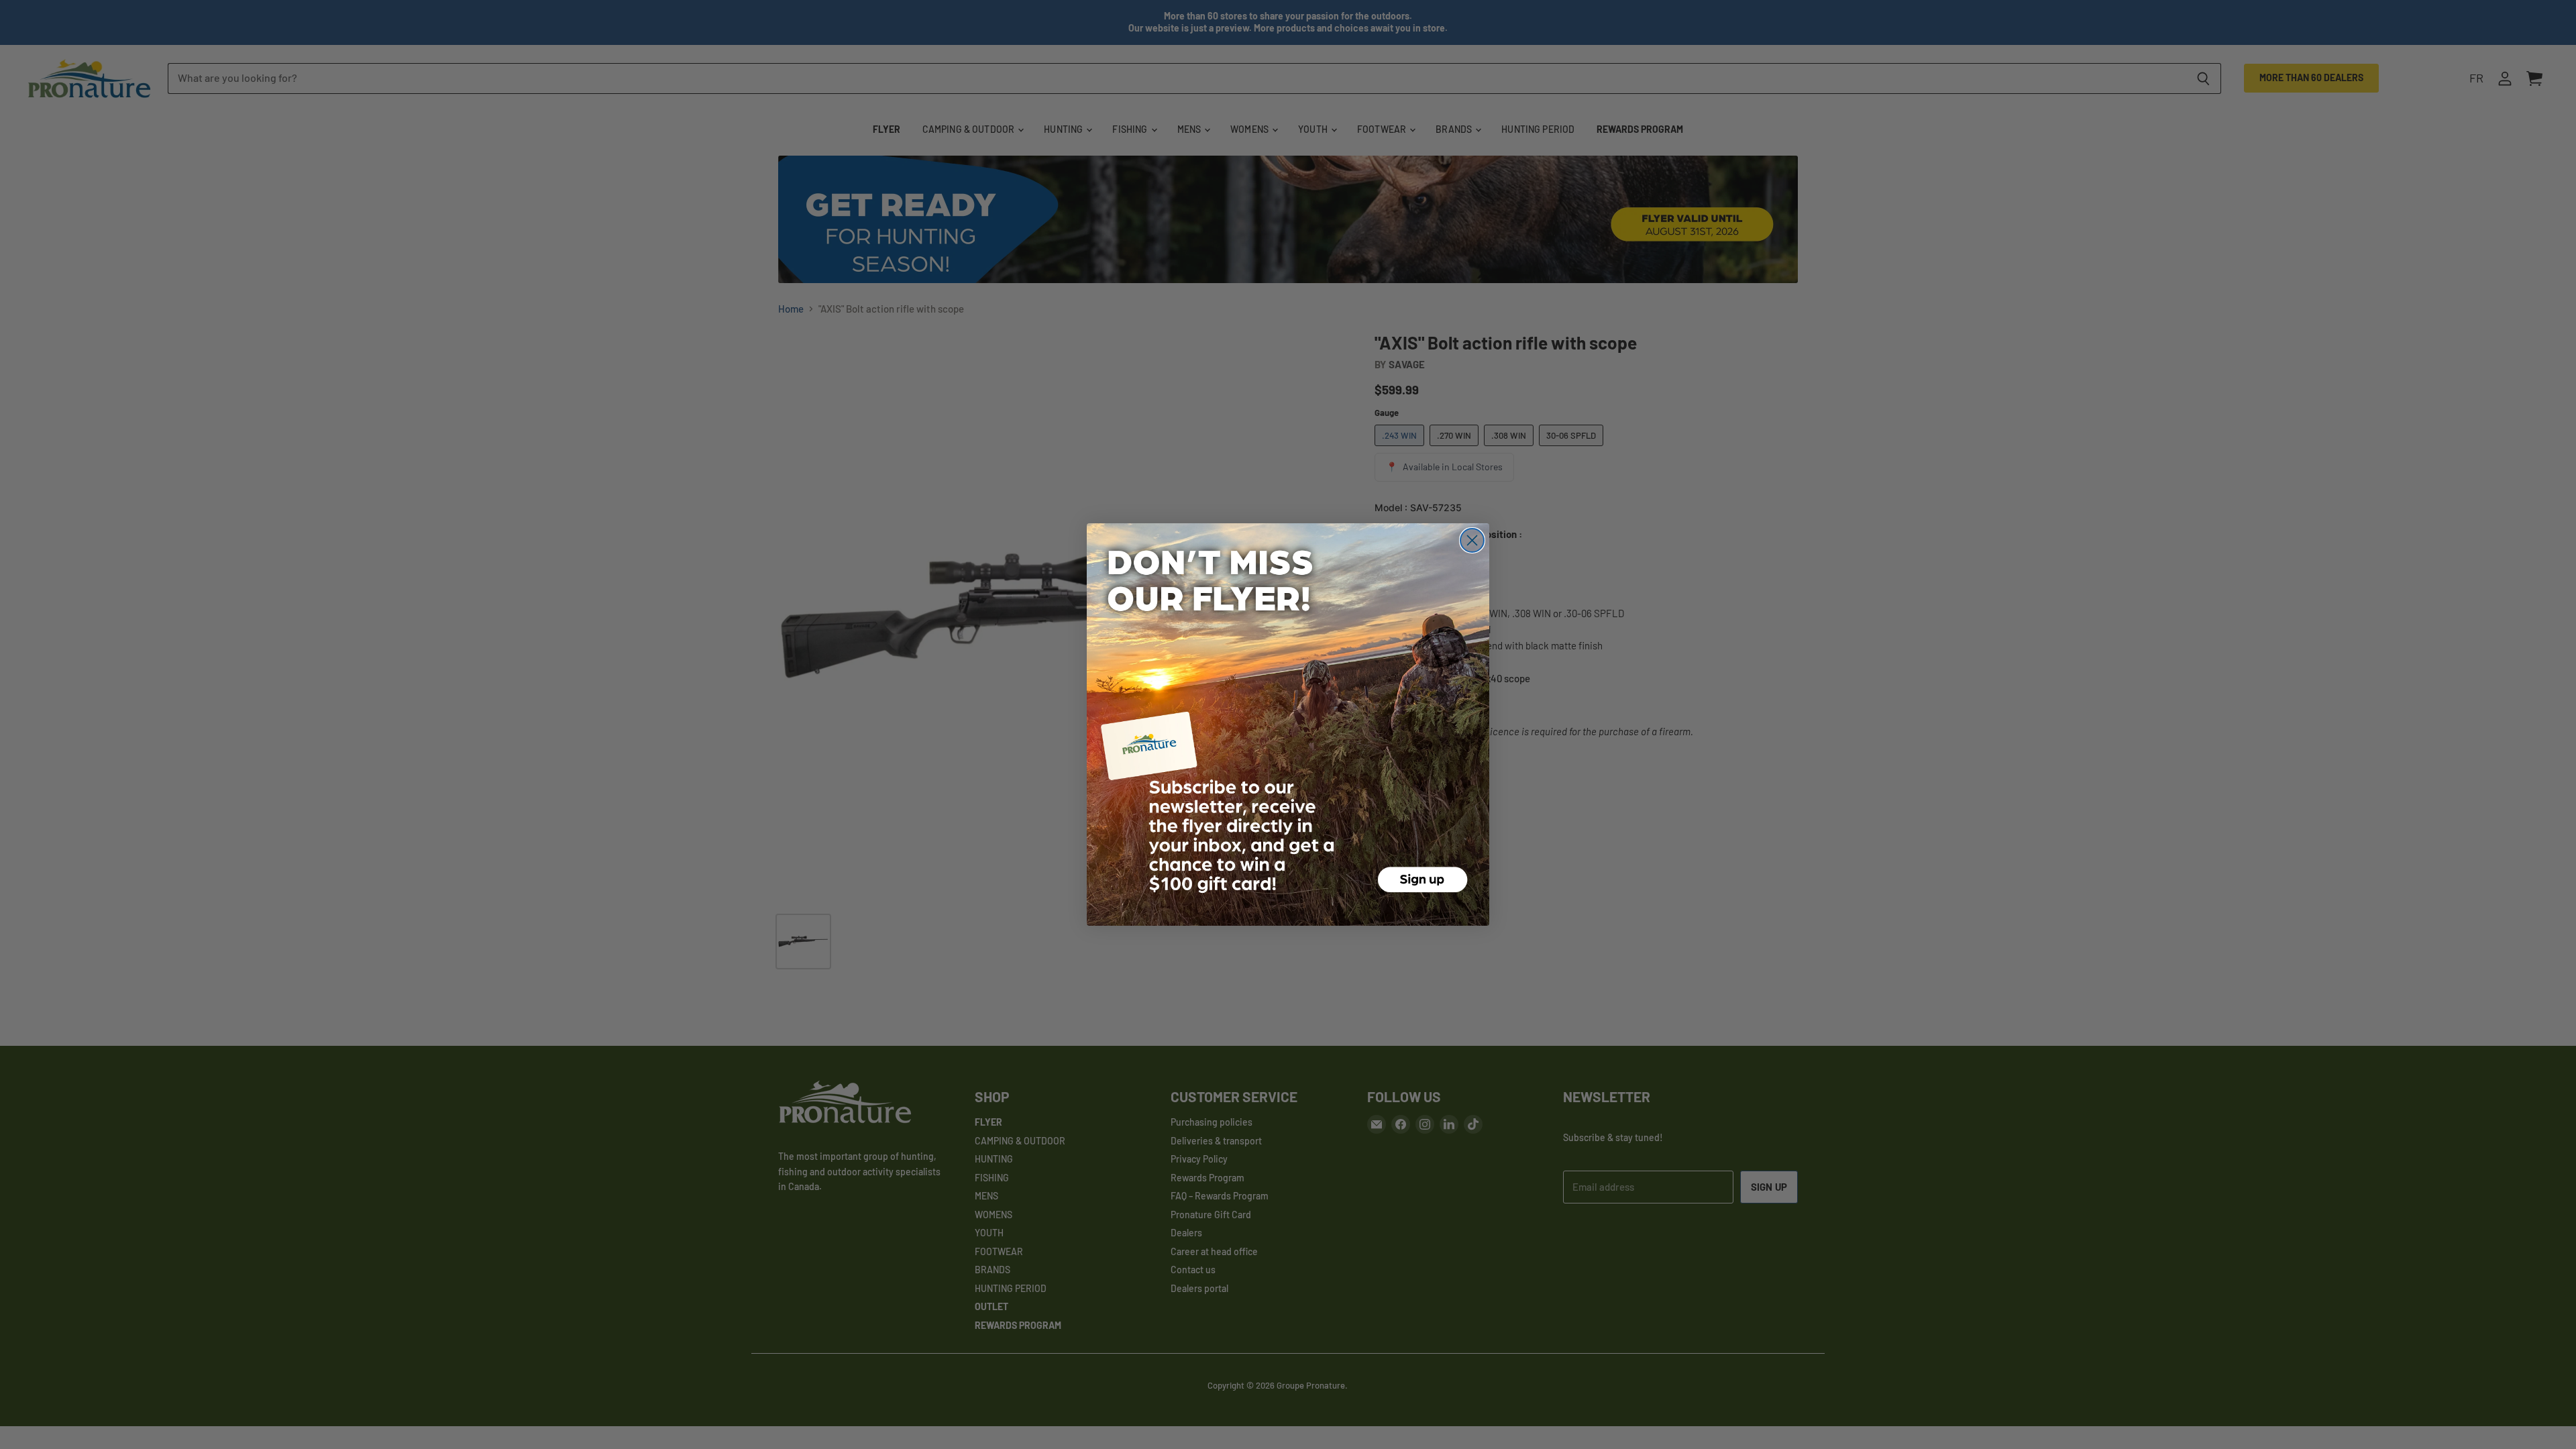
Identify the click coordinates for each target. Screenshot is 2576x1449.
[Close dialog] (1472, 540)
